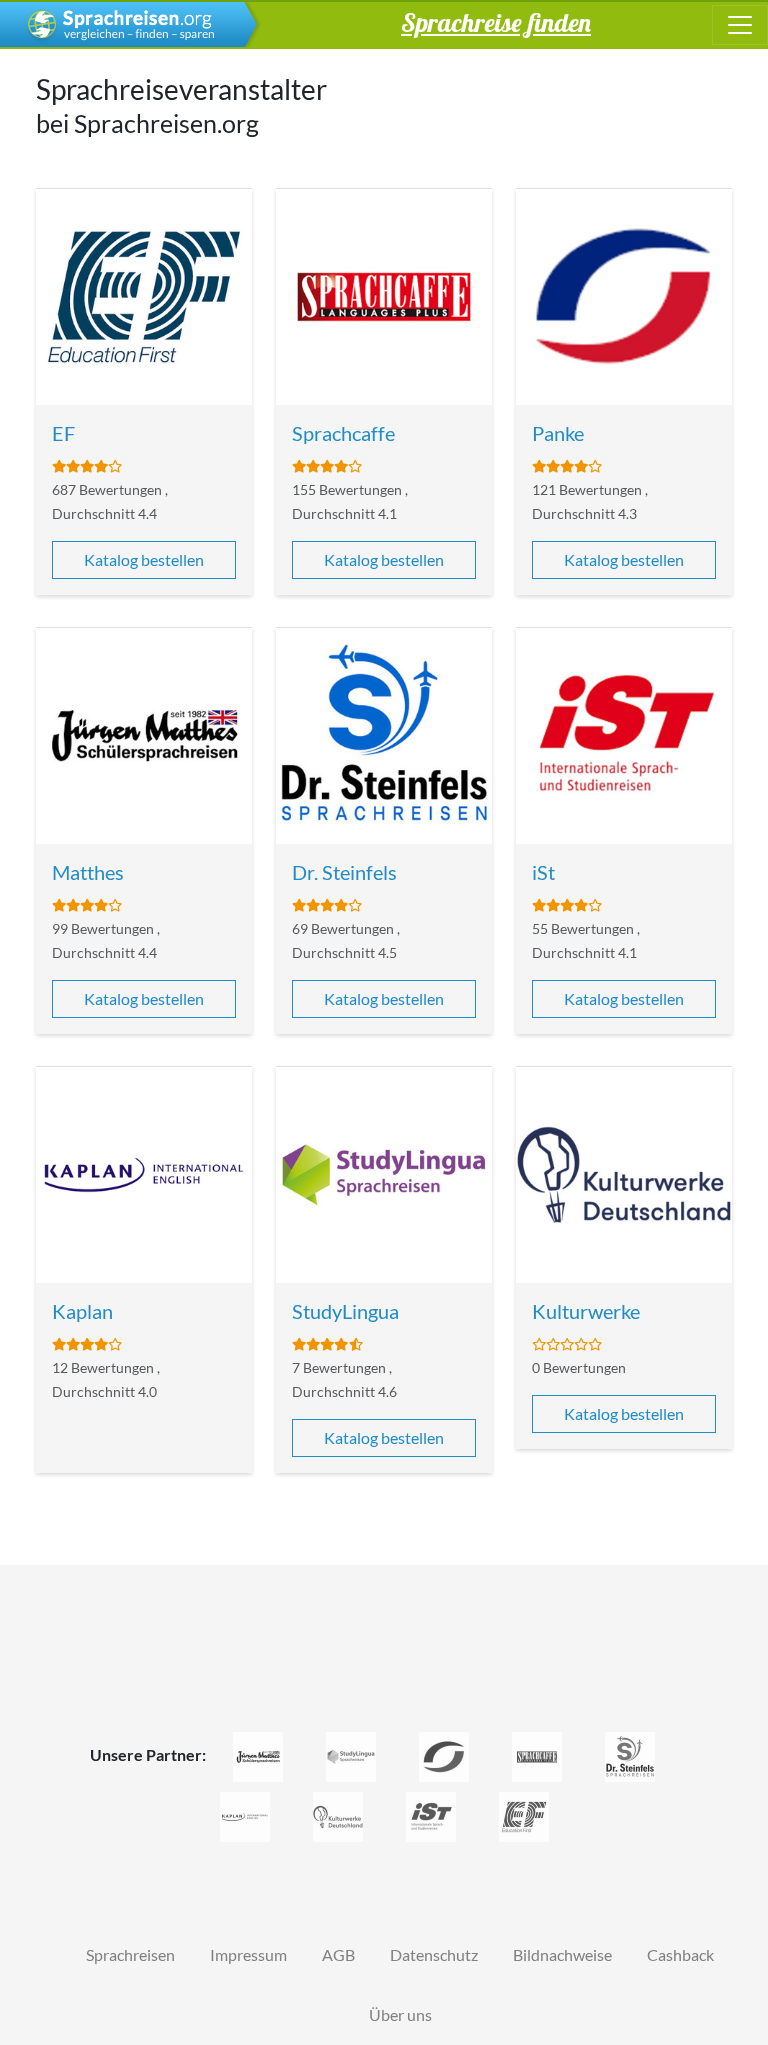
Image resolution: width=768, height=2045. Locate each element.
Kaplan (82, 1311)
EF (63, 433)
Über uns (400, 2014)
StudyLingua (345, 1311)
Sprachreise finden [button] (496, 22)
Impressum (248, 1954)
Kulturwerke (586, 1311)
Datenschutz (434, 1954)
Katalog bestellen (144, 559)
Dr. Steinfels (344, 872)
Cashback (680, 1954)
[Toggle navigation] (740, 25)
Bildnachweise (562, 1954)
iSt (543, 872)
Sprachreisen (130, 1954)
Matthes (88, 872)
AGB (338, 1954)
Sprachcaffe (343, 433)
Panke (558, 433)
